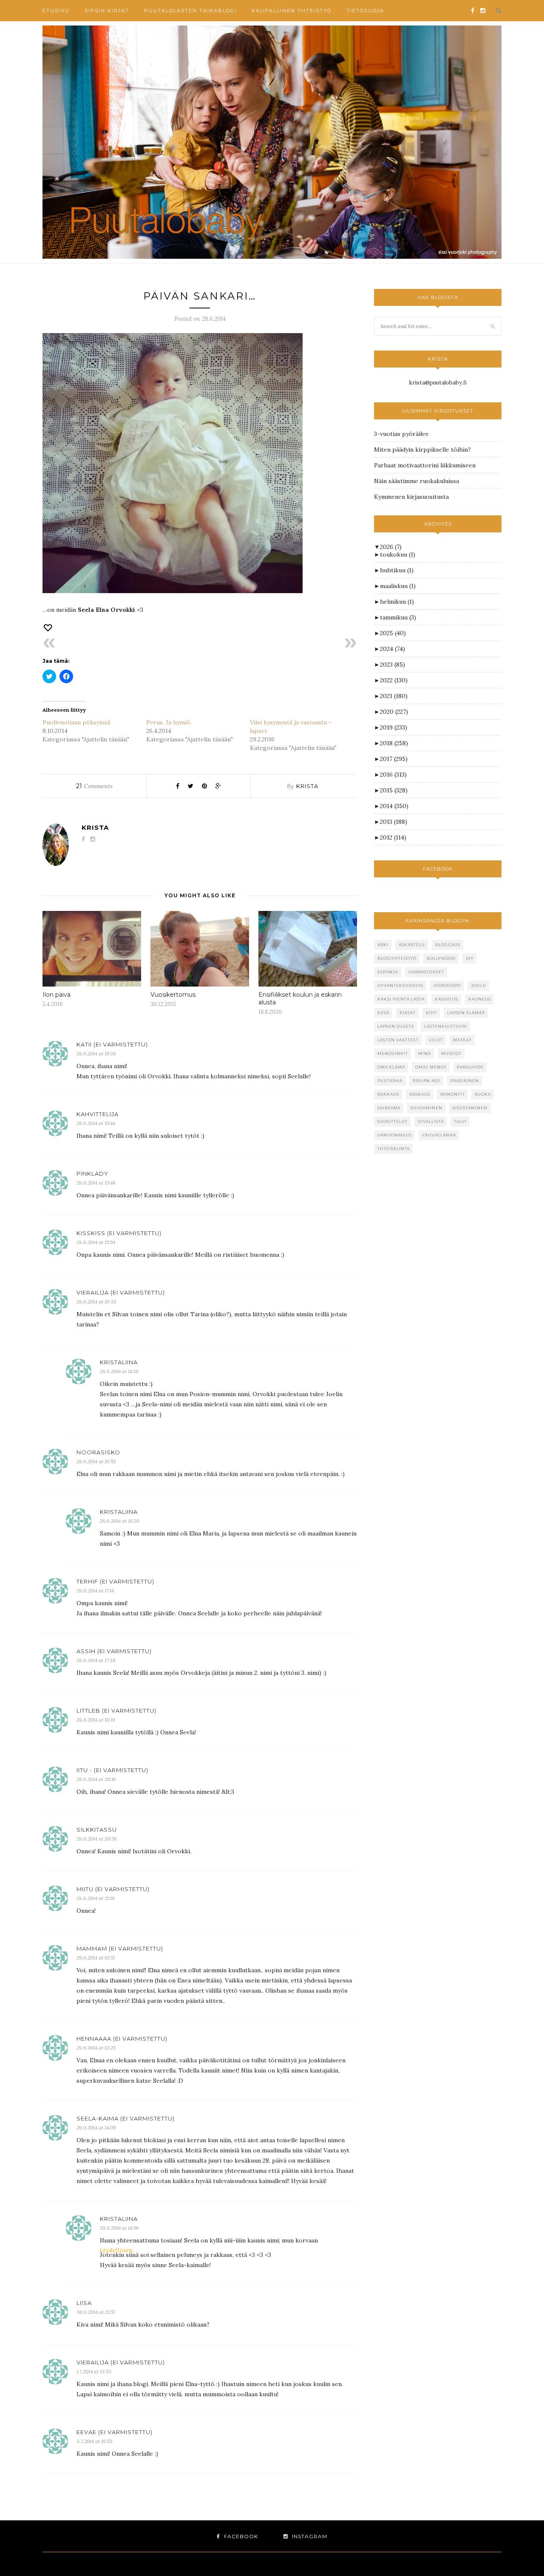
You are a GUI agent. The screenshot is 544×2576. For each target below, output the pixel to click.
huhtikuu (397, 570)
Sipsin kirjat (107, 11)
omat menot (431, 1067)
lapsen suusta (396, 1026)
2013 (394, 822)
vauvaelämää (439, 1135)
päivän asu (426, 1081)
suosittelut (392, 1121)
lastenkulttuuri (446, 1026)
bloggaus (448, 945)
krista (307, 786)
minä (425, 1053)
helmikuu (397, 602)
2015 (394, 790)
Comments (94, 786)
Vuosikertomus (173, 995)
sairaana (389, 1108)
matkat (462, 1040)
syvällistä (431, 1121)
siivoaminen (426, 1108)
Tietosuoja (365, 11)
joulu (479, 985)
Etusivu (56, 11)
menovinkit (393, 1053)
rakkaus (388, 1094)
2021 (394, 696)
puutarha (390, 1081)
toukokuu (398, 554)
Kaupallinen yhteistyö (292, 11)
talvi (460, 1121)
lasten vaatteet (398, 1040)
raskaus (420, 1094)
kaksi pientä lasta (401, 999)
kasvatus (446, 999)
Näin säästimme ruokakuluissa (416, 481)
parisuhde (470, 1067)
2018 (394, 743)
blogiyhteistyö (397, 958)
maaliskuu (398, 586)
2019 (394, 727)
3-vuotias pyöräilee (401, 434)
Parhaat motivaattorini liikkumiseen (425, 465)
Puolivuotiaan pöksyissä (76, 722)
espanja (388, 972)
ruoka (483, 1094)
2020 (394, 712)
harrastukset (426, 972)
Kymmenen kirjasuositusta (411, 497)
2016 (393, 775)
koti (431, 1013)
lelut (436, 1040)
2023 (392, 665)
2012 (393, 837)
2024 (392, 649)
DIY (470, 958)
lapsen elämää (466, 1013)
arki (383, 945)
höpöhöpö (447, 985)
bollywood (441, 958)
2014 (394, 806)
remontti (452, 1094)
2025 (393, 633)
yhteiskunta (394, 1149)
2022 (394, 680)
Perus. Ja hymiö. (169, 722)
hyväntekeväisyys (400, 985)
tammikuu (398, 617)
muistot (451, 1053)
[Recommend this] (48, 628)
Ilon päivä (57, 995)
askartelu (412, 945)
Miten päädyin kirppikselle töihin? (422, 450)
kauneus (480, 999)
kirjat (408, 1013)
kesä (383, 1013)
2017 (394, 759)
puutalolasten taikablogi (190, 11)
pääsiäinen (465, 1081)
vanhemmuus (395, 1135)
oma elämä (391, 1067)
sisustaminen (470, 1108)
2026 (391, 547)
